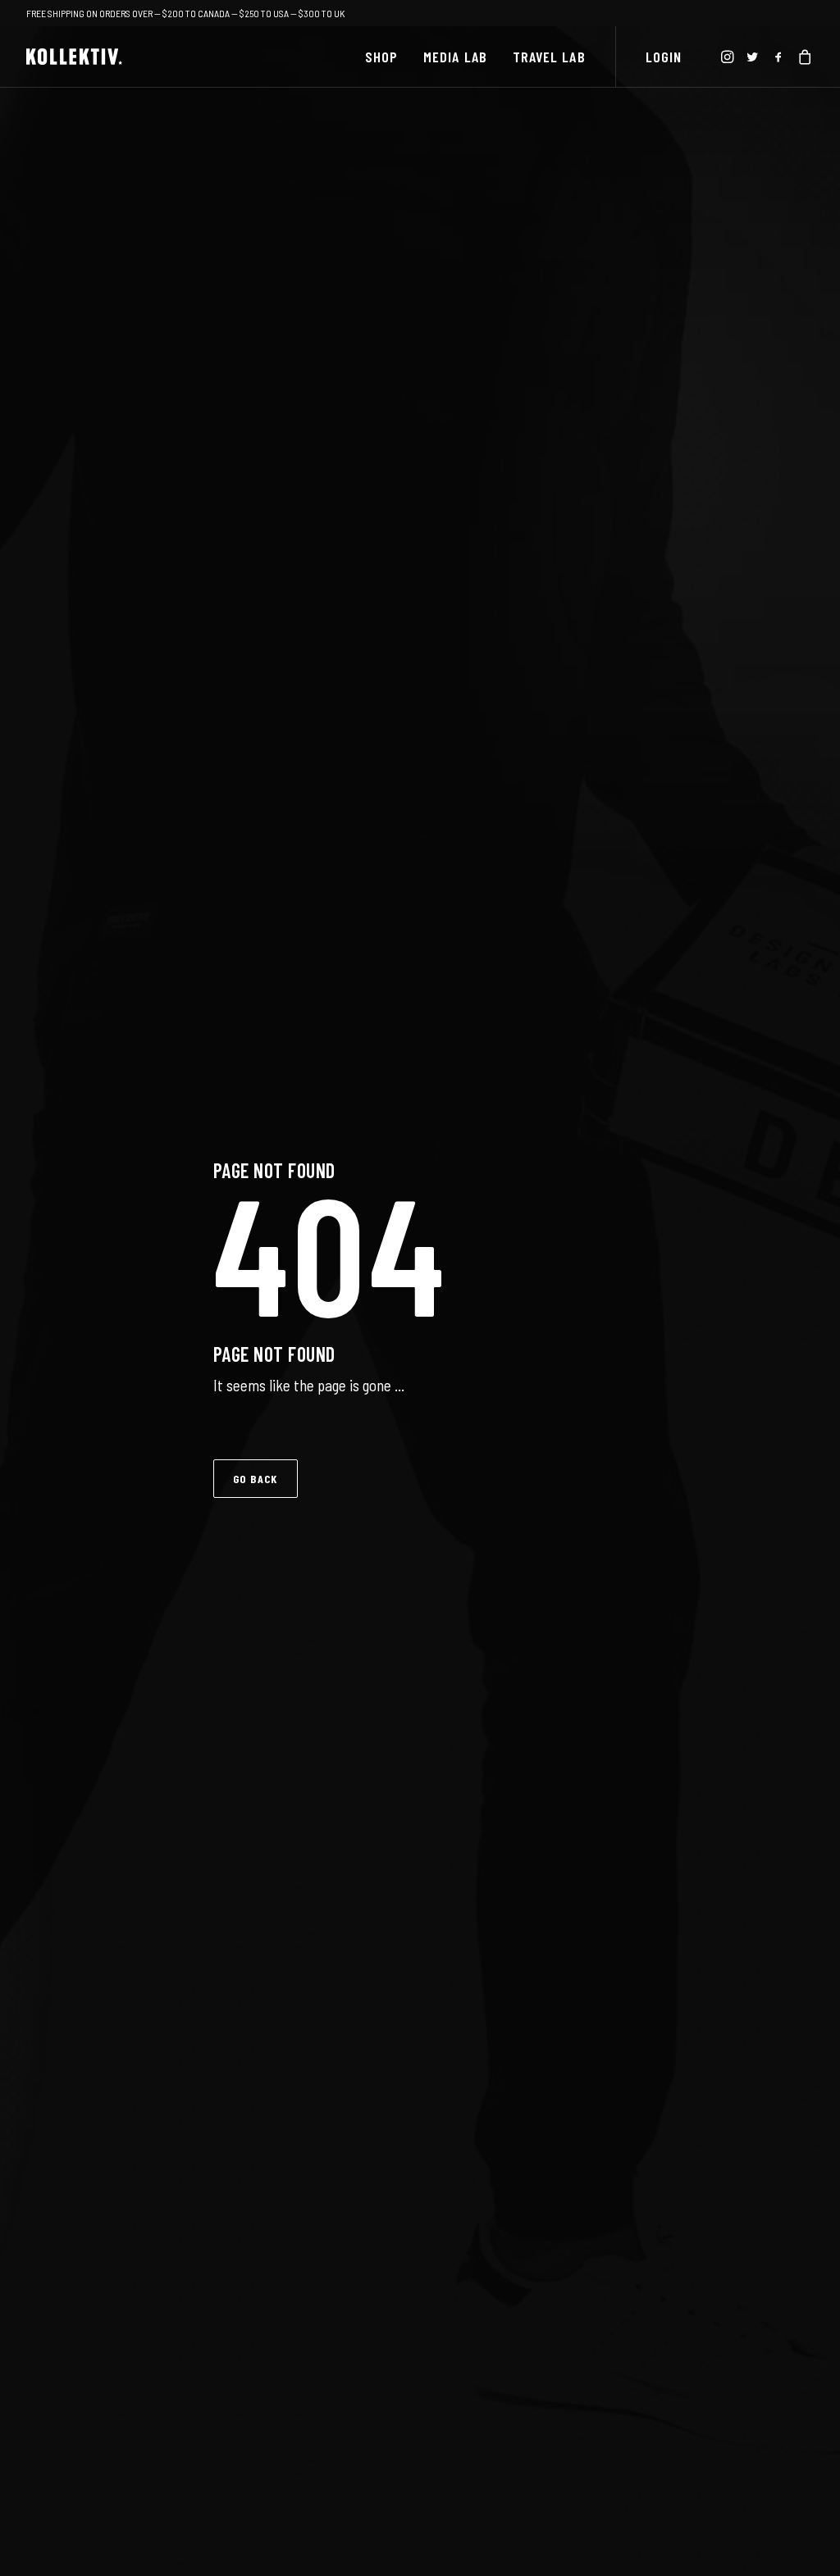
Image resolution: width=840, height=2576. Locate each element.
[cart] (803, 57)
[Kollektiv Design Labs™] (74, 57)
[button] (729, 57)
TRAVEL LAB (549, 57)
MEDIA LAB (455, 57)
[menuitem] (381, 57)
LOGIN (664, 57)
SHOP (381, 57)
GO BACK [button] (256, 1479)
